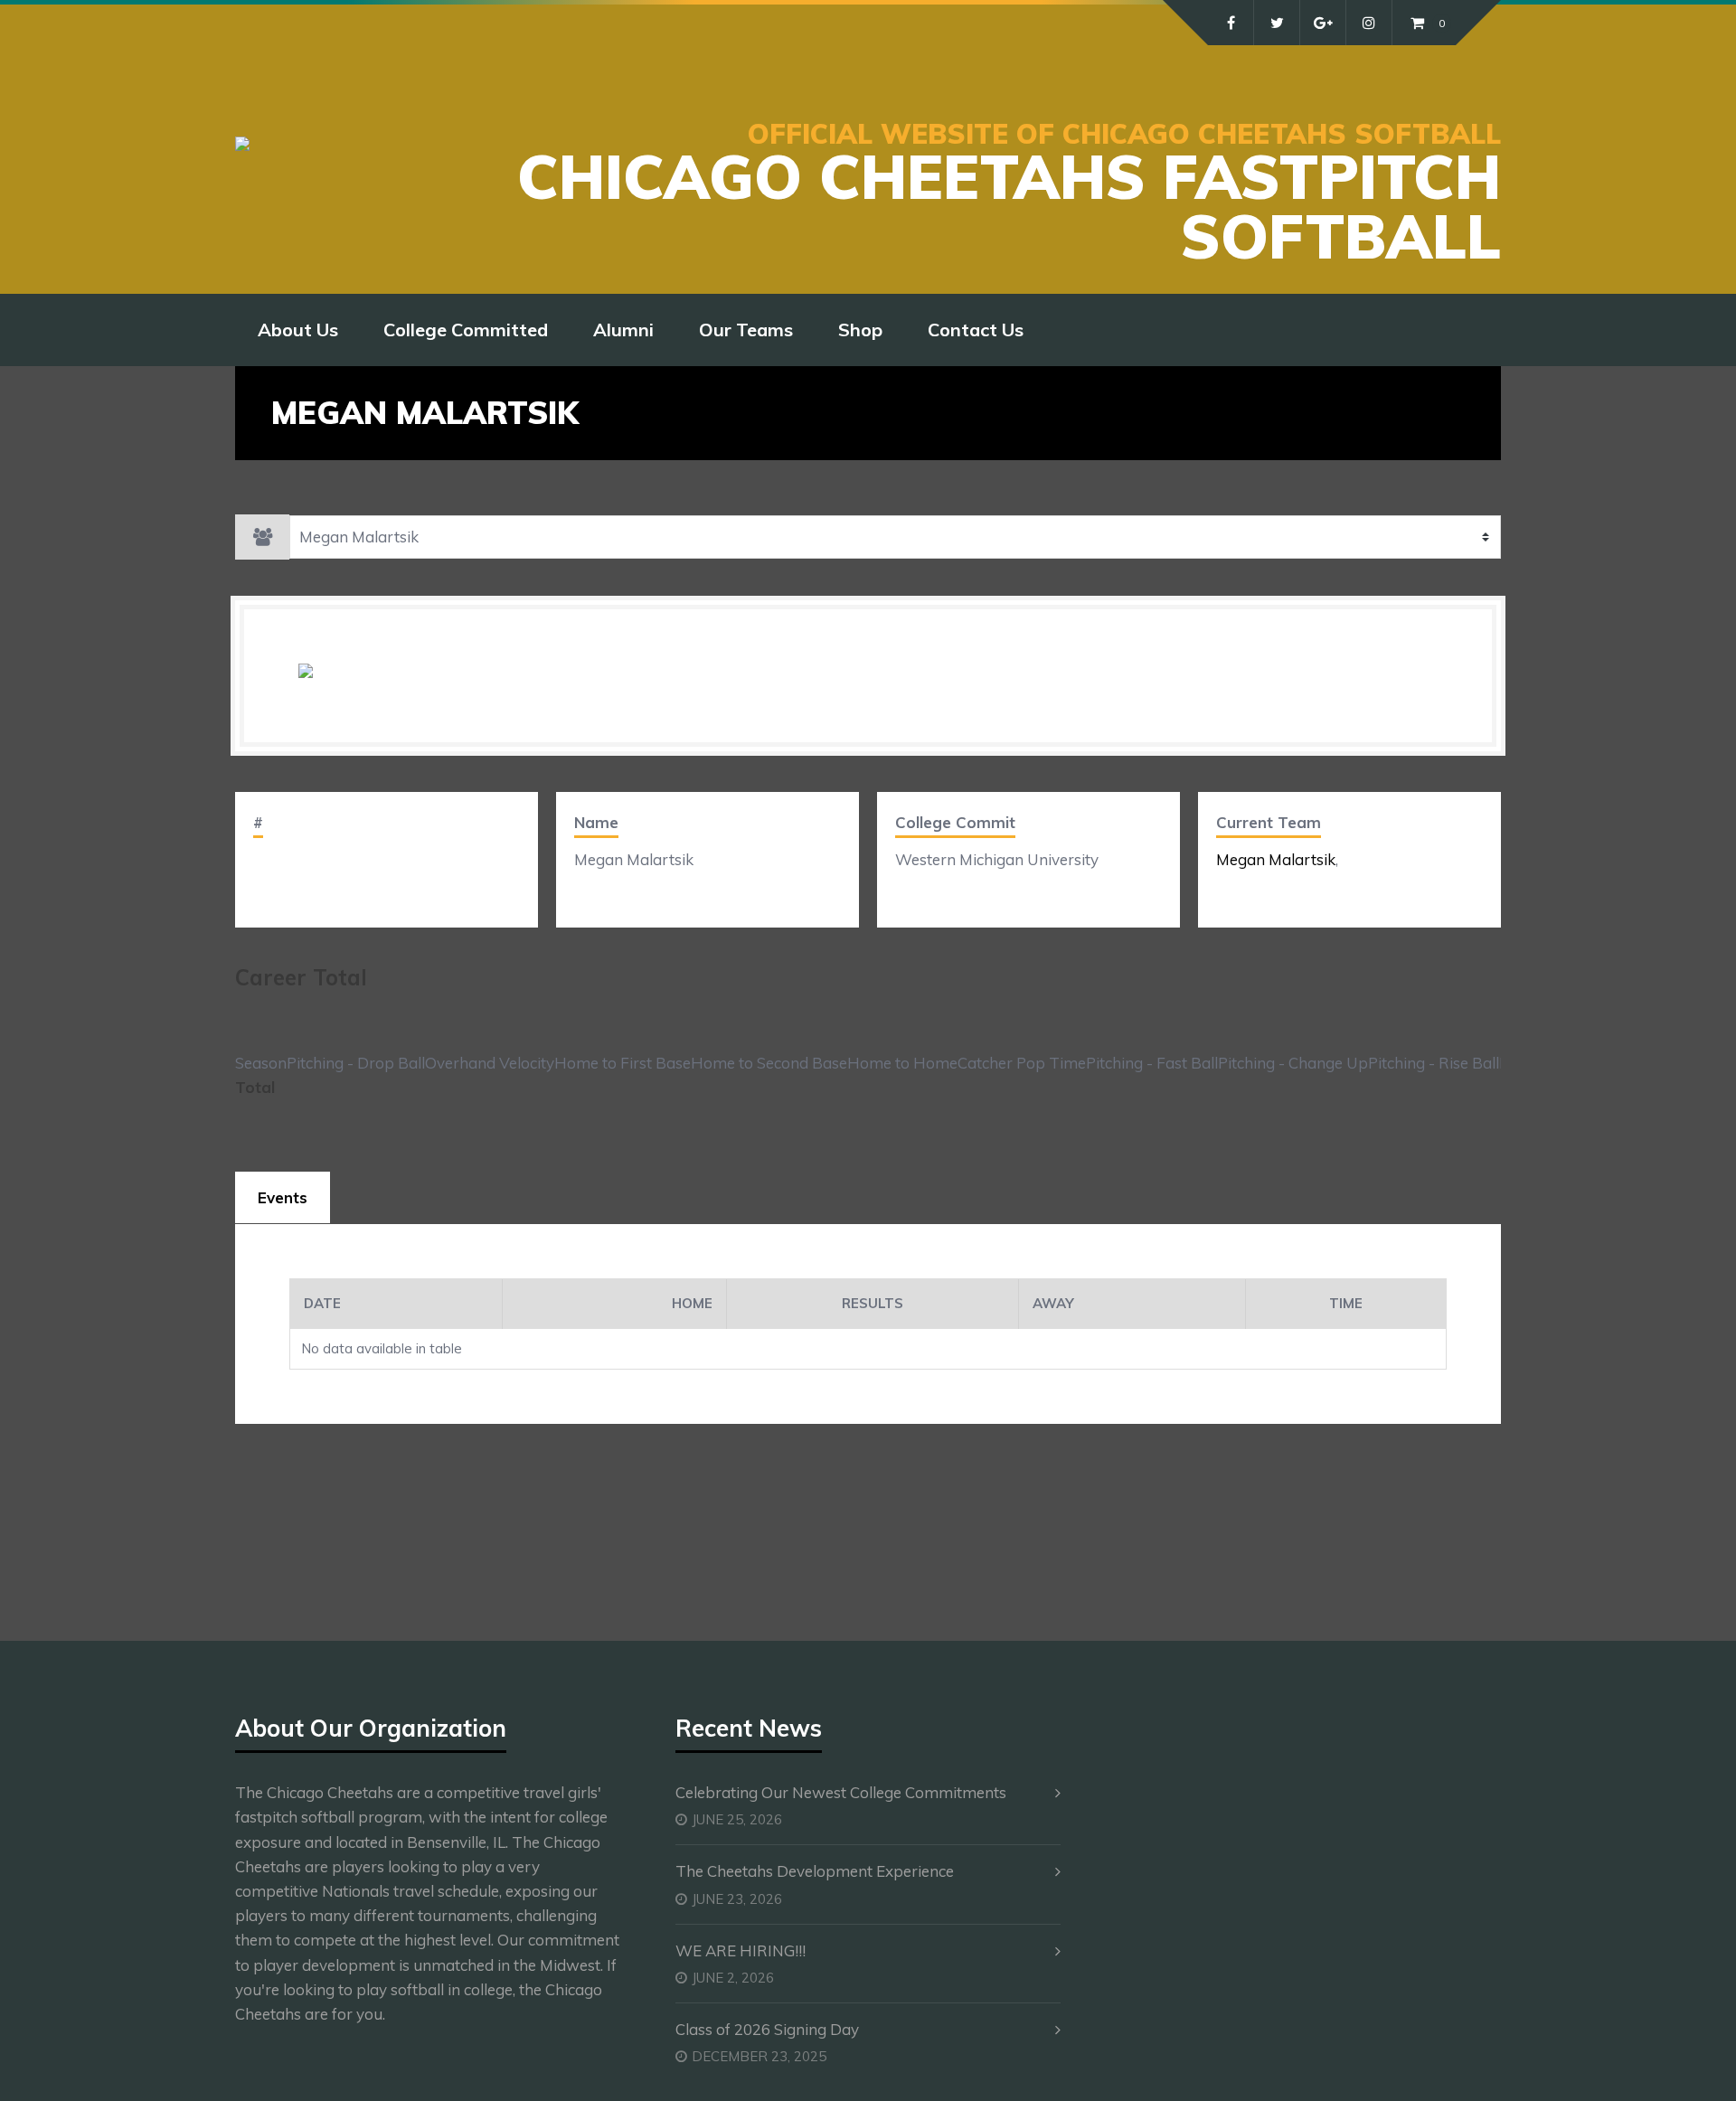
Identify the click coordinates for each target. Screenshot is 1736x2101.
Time (1346, 1303)
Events (283, 1197)
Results (873, 1303)
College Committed (466, 330)
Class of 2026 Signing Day (767, 2029)
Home (692, 1303)
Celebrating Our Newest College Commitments (841, 1792)
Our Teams (746, 330)
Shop (860, 330)
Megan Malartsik (1276, 859)
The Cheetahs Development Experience (815, 1871)
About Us (298, 330)
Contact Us (976, 330)
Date (322, 1303)
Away (1053, 1303)
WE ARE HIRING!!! (741, 1950)
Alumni (623, 330)
